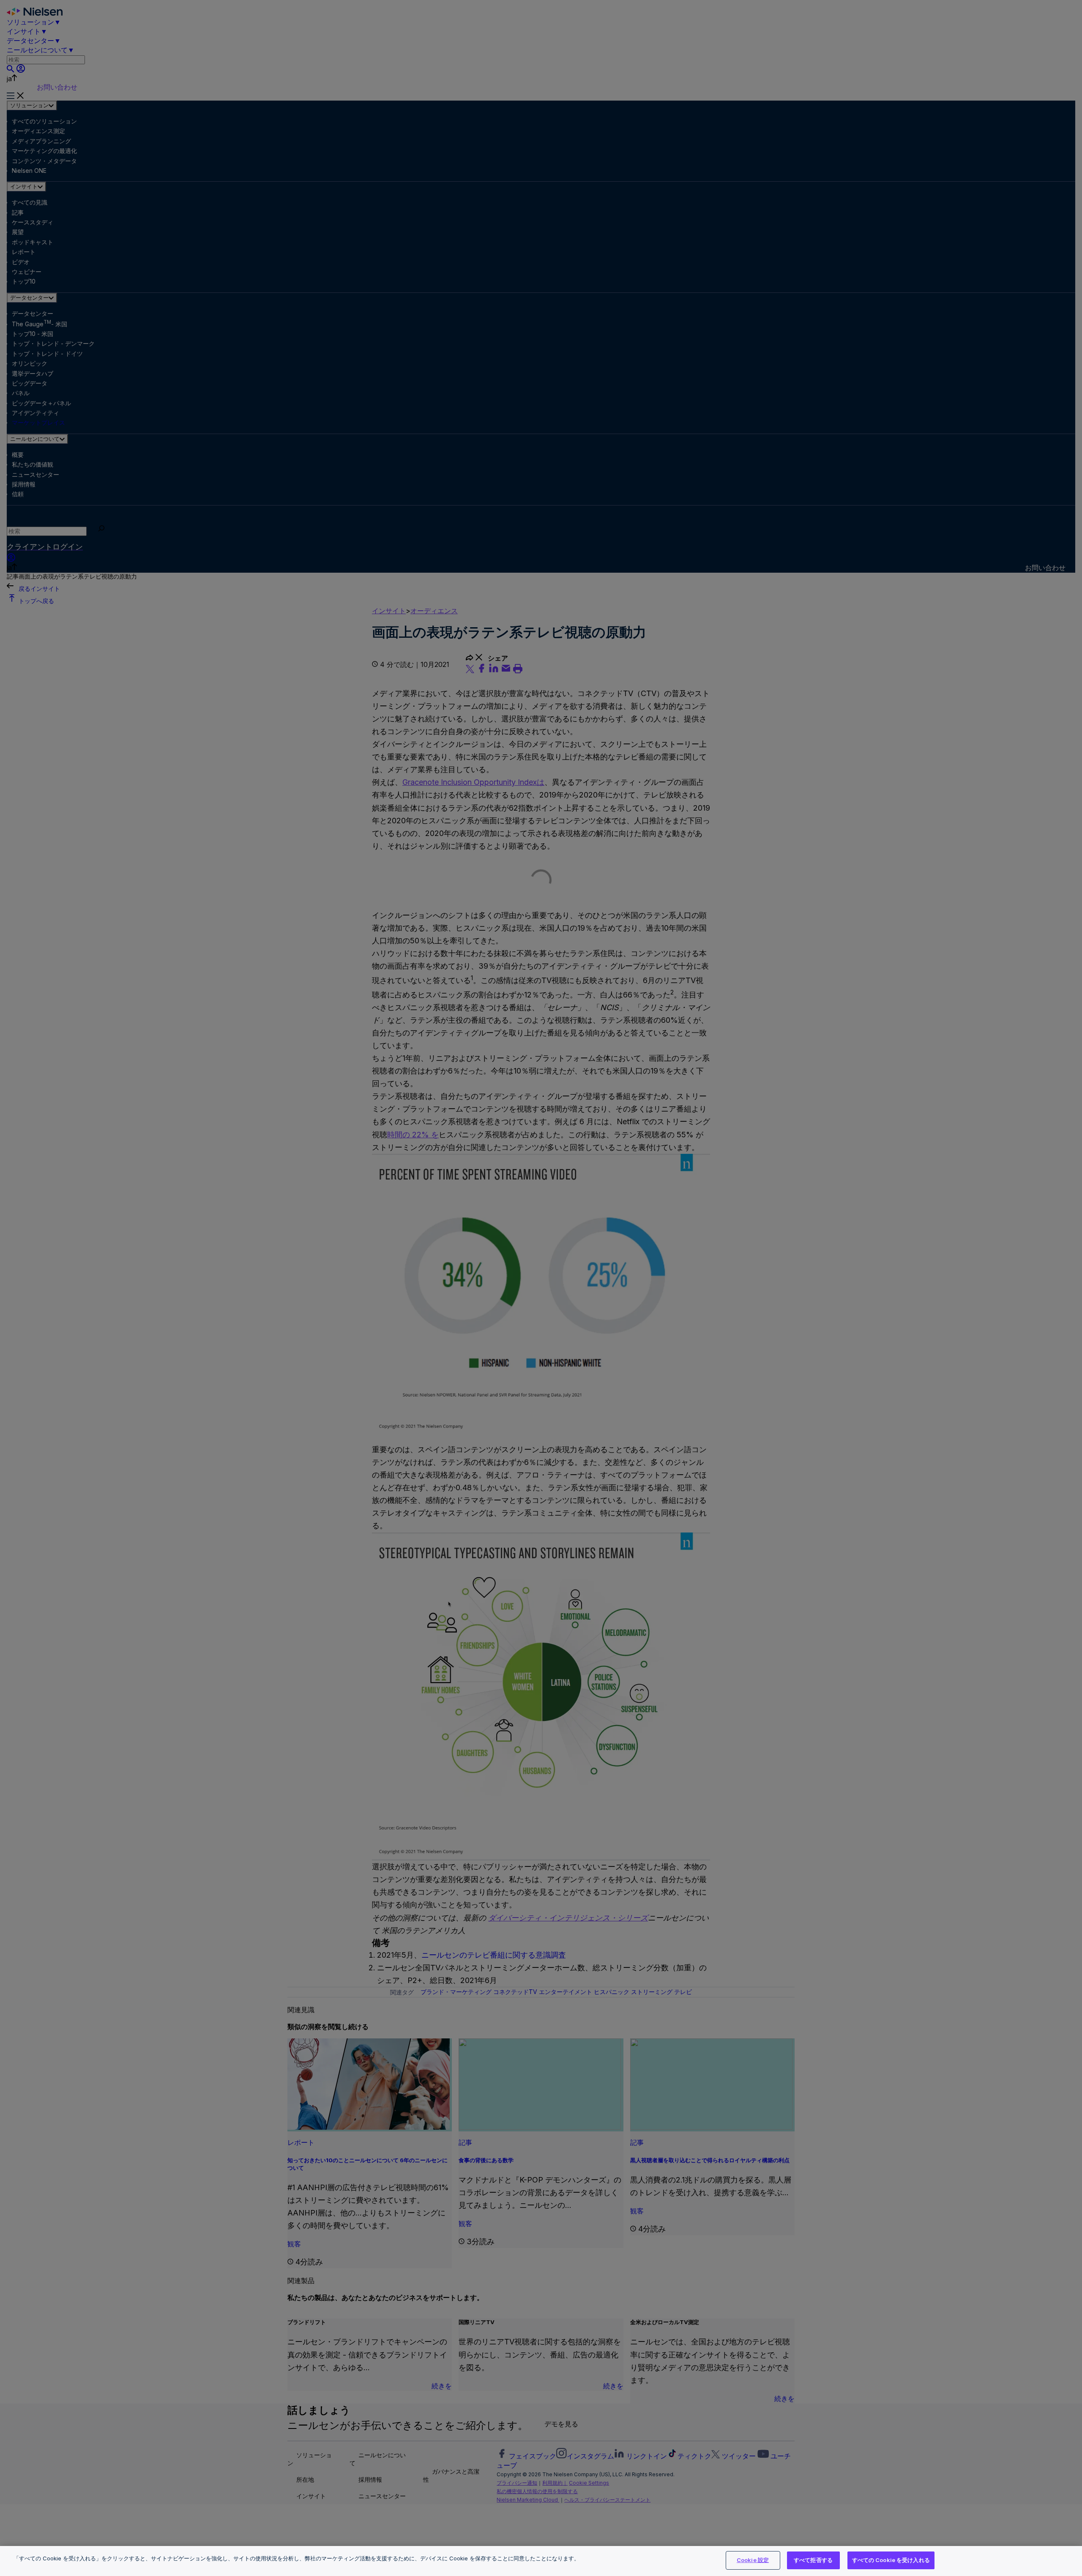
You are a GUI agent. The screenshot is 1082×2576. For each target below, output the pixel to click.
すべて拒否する (813, 2560)
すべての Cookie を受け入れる (891, 2560)
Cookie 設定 (753, 2560)
